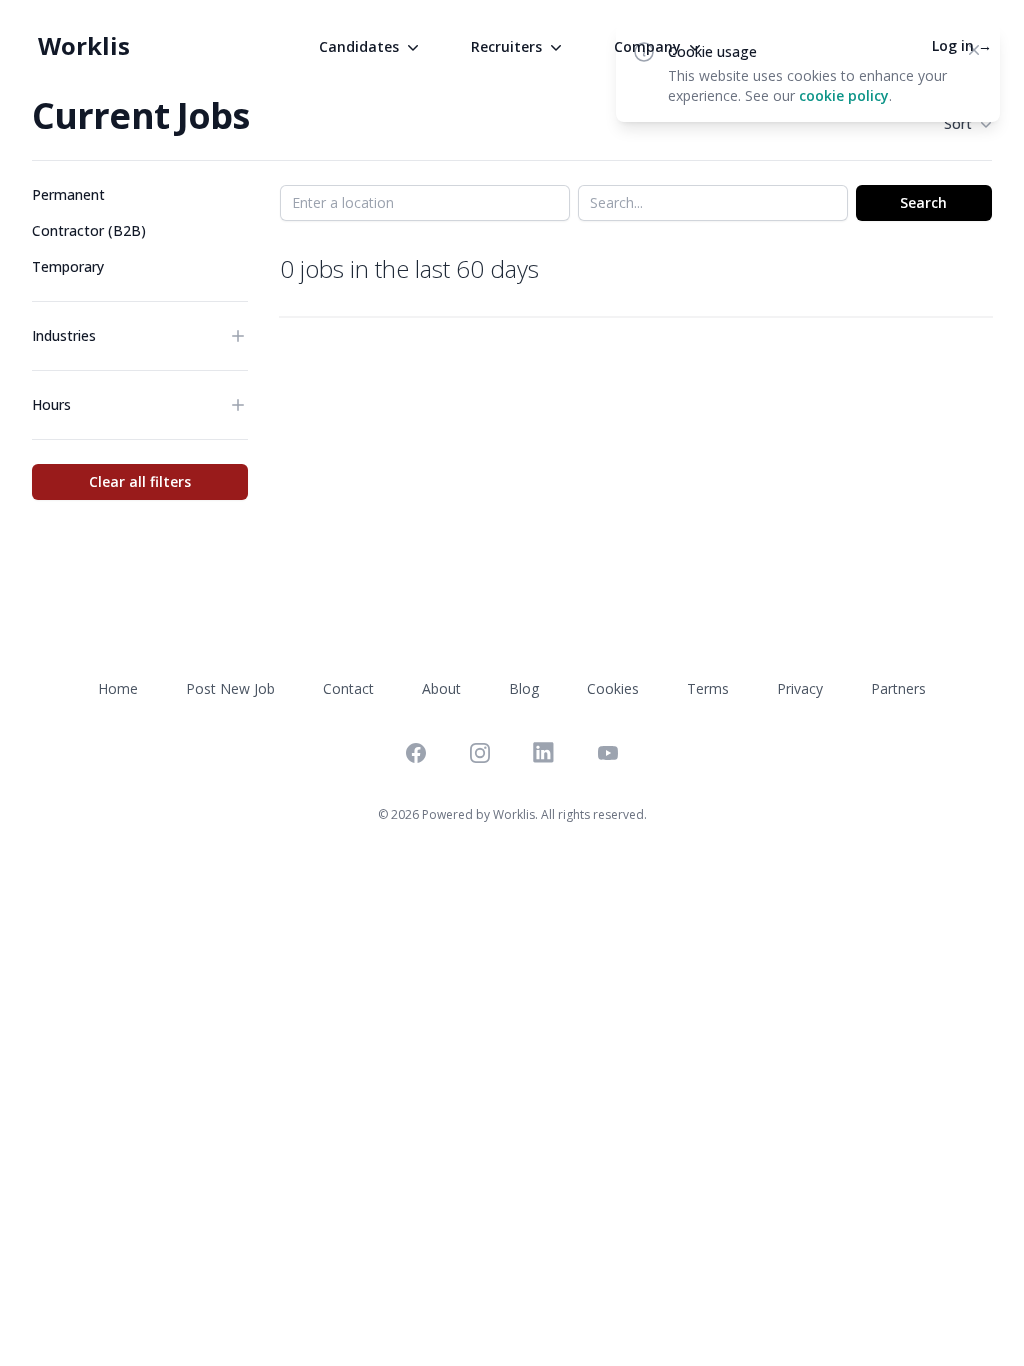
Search (923, 202)
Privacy (800, 688)
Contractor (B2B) (89, 230)
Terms (708, 688)
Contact (348, 688)
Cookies (613, 688)
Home (118, 688)
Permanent (68, 194)
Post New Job (230, 688)
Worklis (84, 45)
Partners (898, 688)
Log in (962, 45)
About (441, 688)
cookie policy (844, 95)
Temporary (68, 266)
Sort (958, 123)
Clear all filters (140, 481)
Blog (524, 688)
